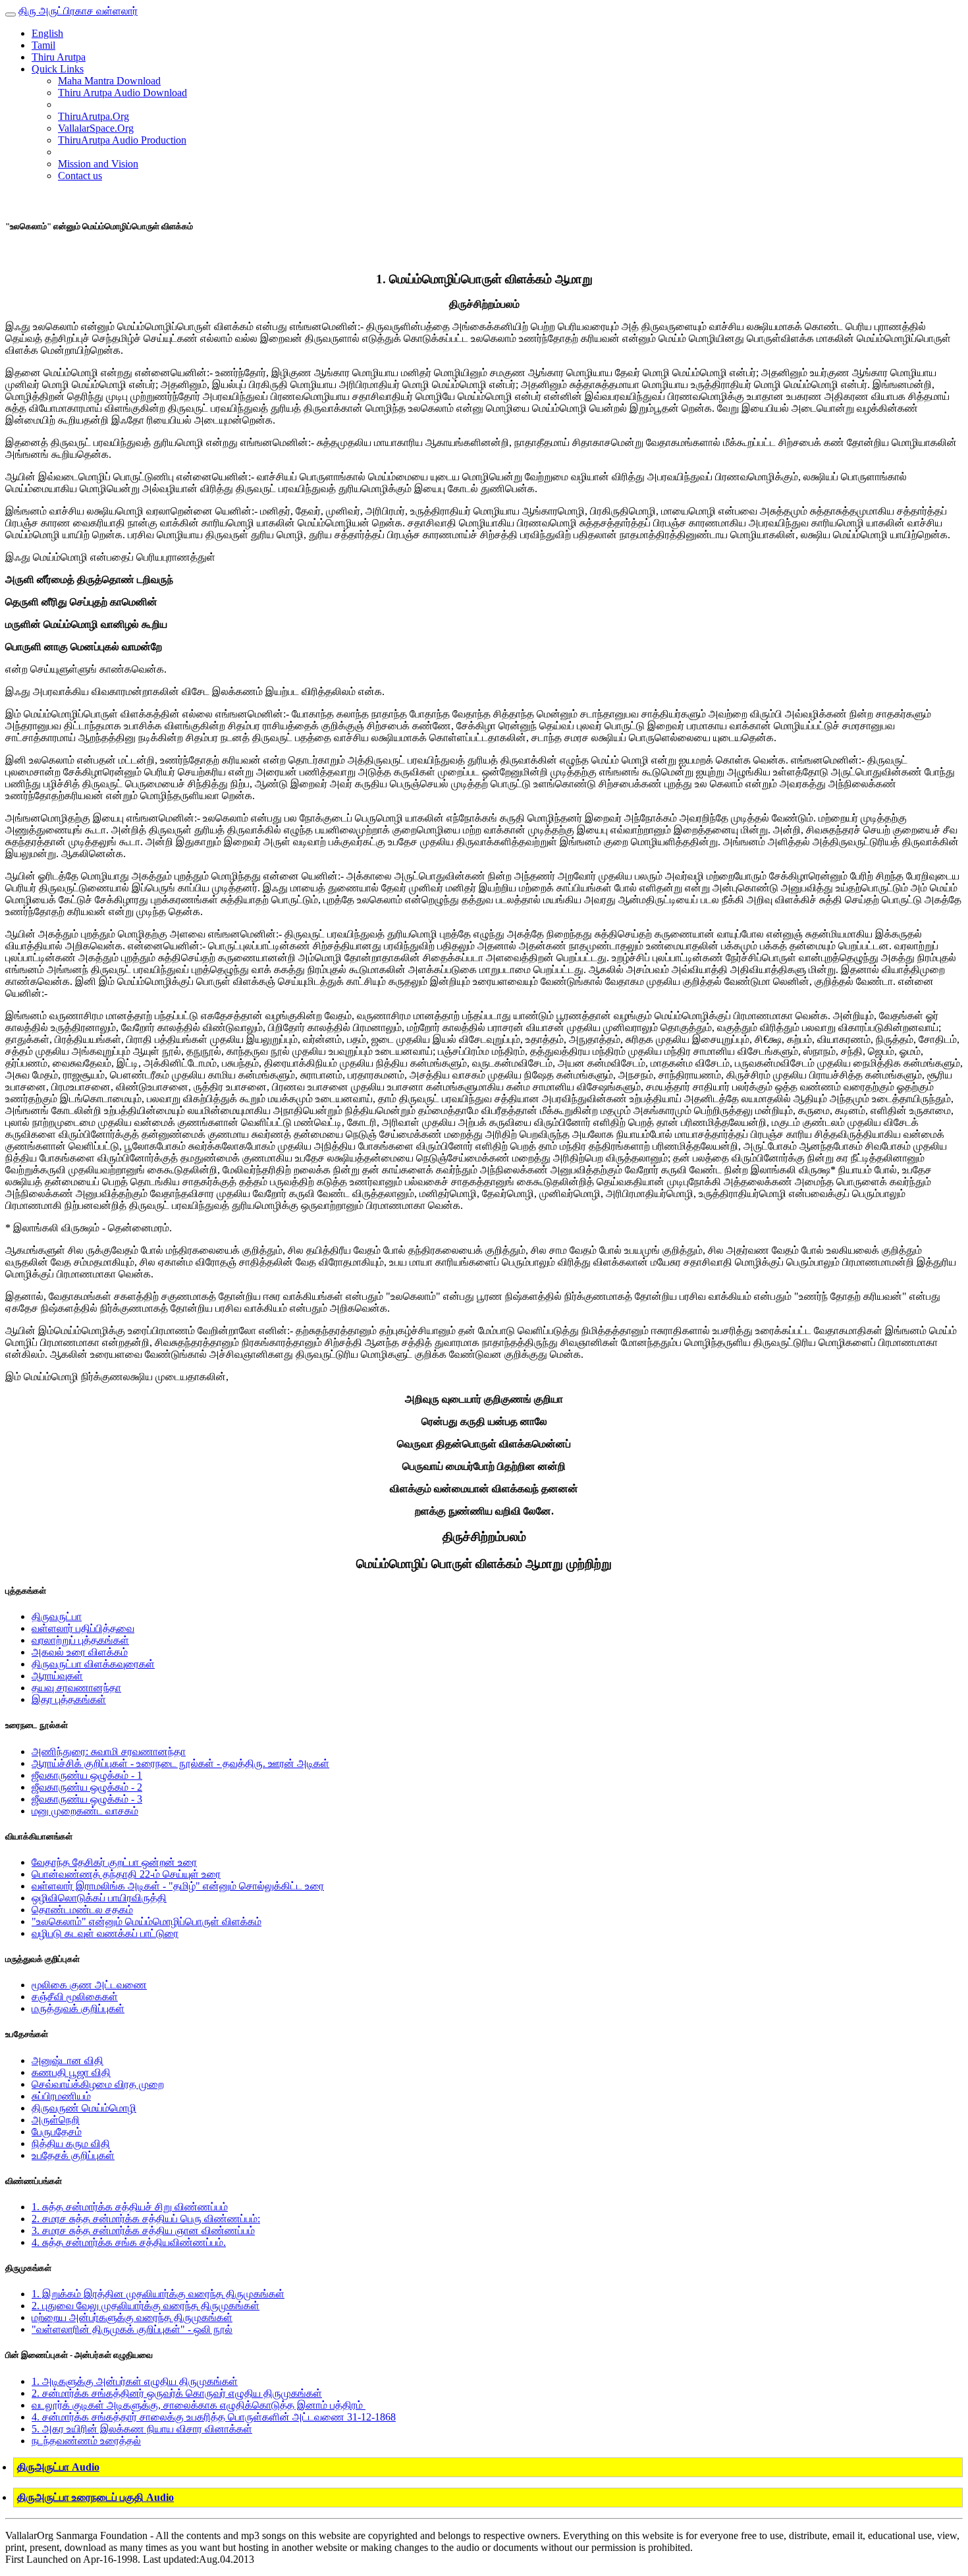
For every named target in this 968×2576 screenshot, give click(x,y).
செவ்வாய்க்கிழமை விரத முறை (98, 2084)
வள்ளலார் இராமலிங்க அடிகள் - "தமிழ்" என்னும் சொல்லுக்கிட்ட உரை (178, 1886)
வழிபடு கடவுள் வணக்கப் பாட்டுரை (105, 1933)
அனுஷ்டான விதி (67, 2060)
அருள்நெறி (56, 2120)
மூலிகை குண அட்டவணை (89, 1985)
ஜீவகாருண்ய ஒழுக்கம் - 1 (87, 1775)
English (47, 33)
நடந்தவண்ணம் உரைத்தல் (86, 2441)
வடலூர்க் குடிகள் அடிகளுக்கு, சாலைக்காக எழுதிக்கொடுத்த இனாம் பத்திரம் (199, 2405)
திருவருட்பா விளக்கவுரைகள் (93, 1664)
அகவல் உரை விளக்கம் (80, 1652)
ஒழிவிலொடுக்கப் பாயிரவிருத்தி (99, 1898)
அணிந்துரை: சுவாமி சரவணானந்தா (109, 1751)
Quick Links (58, 69)
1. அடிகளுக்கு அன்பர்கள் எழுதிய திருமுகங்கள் (135, 2381)
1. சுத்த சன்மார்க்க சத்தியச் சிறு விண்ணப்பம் (130, 2207)
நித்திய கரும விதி (71, 2143)
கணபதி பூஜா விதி (71, 2072)
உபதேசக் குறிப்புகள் (73, 2155)
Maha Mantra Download (109, 81)
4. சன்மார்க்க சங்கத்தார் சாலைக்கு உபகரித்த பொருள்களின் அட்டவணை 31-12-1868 (214, 2417)
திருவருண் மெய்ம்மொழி (84, 2108)
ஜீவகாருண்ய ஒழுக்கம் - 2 (87, 1787)
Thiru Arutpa (59, 57)
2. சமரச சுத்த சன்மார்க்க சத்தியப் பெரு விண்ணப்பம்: (146, 2219)
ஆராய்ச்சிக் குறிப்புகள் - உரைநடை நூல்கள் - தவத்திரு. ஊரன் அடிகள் (180, 1763)
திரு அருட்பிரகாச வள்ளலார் (78, 11)
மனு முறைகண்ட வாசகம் (85, 1811)
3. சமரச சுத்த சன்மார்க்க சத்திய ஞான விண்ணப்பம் (143, 2230)
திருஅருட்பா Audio (58, 2467)
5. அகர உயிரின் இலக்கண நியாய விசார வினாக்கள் (142, 2429)
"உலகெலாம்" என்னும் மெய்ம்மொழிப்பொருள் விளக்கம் (147, 1921)
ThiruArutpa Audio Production (122, 140)
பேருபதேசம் (57, 2132)
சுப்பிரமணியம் (61, 2096)
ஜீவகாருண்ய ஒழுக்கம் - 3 (87, 1799)
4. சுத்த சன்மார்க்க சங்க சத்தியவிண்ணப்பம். (129, 2242)
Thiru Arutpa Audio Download (122, 93)
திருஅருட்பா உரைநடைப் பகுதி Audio (95, 2497)
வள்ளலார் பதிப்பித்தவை (83, 1628)
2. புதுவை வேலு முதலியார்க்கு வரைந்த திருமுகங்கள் (146, 2306)
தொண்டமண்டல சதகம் (82, 1910)
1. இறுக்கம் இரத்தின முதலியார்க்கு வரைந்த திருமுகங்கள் (158, 2294)
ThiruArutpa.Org (94, 116)
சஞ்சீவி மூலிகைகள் (75, 1997)
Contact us (80, 176)
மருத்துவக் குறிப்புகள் (78, 2008)
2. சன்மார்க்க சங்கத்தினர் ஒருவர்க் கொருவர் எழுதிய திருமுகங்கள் (177, 2393)
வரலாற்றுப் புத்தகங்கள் (80, 1640)
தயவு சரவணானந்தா (76, 1688)
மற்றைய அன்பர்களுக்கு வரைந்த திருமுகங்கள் (132, 2317)
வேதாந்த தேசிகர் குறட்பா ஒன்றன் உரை (114, 1862)
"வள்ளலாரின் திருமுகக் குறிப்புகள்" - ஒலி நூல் (132, 2329)
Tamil (43, 45)
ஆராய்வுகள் (57, 1676)
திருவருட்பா (57, 1616)
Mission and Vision (98, 164)
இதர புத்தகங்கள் (69, 1699)
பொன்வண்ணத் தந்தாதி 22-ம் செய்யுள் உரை (126, 1874)
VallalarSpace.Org (96, 128)
